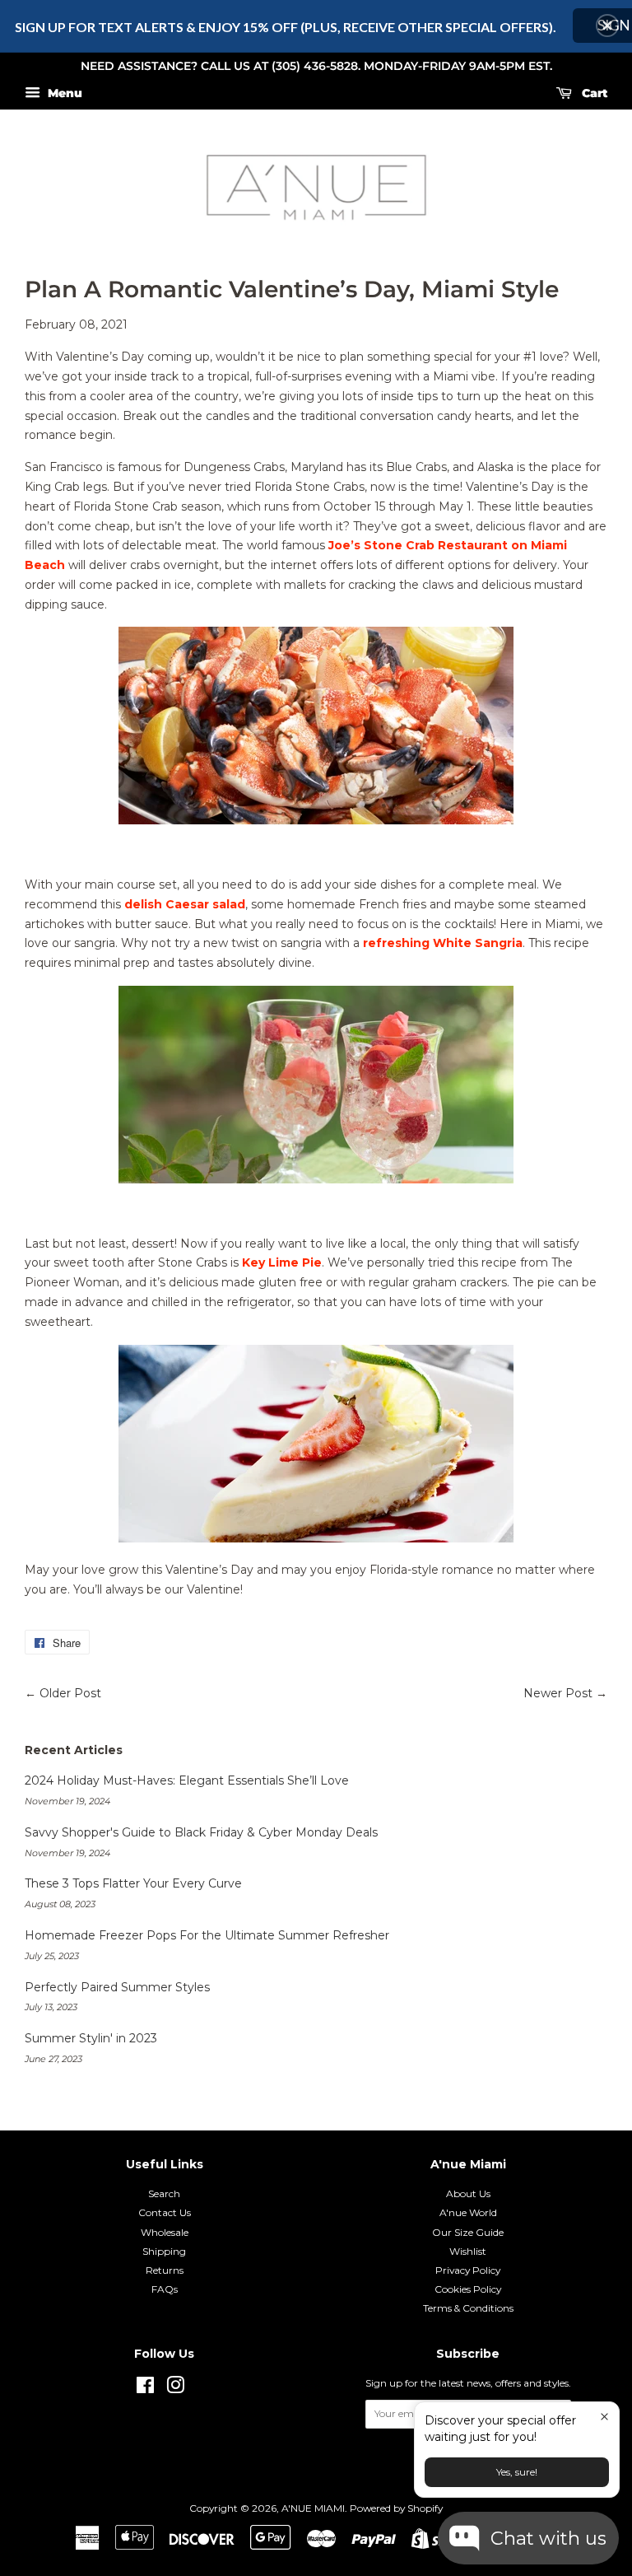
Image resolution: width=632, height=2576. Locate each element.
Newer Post (558, 1693)
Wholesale (165, 2232)
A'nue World (468, 2212)
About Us (468, 2193)
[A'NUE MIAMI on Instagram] (175, 2389)
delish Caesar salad (185, 904)
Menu (63, 93)
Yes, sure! (517, 2472)
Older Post (70, 1693)
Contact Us (165, 2212)
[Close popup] (604, 2417)
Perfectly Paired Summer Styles (117, 1987)
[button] (607, 26)
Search (164, 2193)
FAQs (165, 2289)
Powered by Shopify (396, 2508)
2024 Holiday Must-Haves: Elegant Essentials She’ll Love (187, 1780)
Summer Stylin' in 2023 (91, 2038)
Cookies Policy (468, 2289)
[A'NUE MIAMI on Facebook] (145, 2389)
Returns (165, 2270)
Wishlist (468, 2251)
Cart (593, 93)
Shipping (164, 2251)
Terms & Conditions (468, 2308)
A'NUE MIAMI (313, 2508)
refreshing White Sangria (443, 943)
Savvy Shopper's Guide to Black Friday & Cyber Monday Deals (201, 1832)
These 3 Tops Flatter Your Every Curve (133, 1883)
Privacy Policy (468, 2270)
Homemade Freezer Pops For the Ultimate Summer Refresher (207, 1935)
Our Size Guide (468, 2232)
